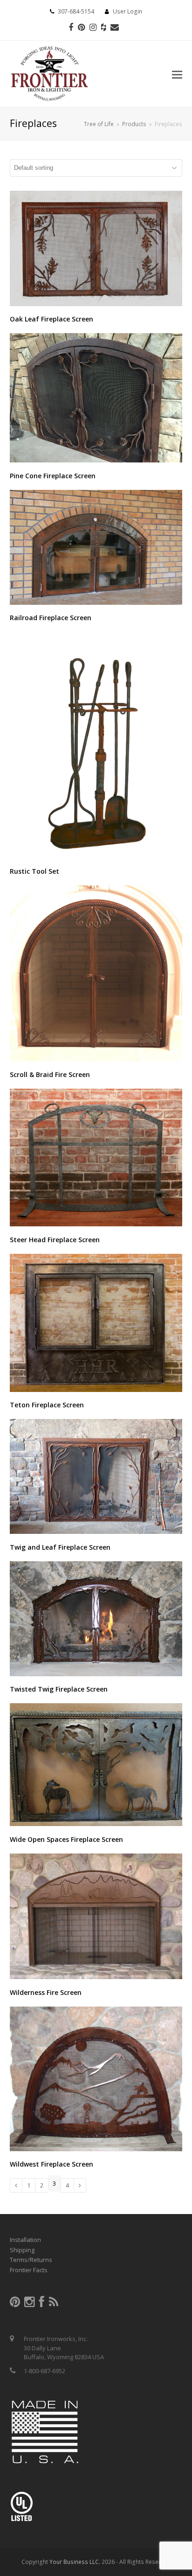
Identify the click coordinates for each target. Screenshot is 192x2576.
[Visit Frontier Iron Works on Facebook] (42, 2304)
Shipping (22, 2250)
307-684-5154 (76, 11)
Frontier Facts (29, 2270)
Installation (25, 2240)
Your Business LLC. (75, 2562)
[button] (177, 74)
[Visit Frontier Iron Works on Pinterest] (15, 2304)
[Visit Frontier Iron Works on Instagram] (29, 2304)
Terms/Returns (31, 2260)
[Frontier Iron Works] (49, 72)
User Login (127, 11)
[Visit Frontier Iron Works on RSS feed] (54, 2304)
